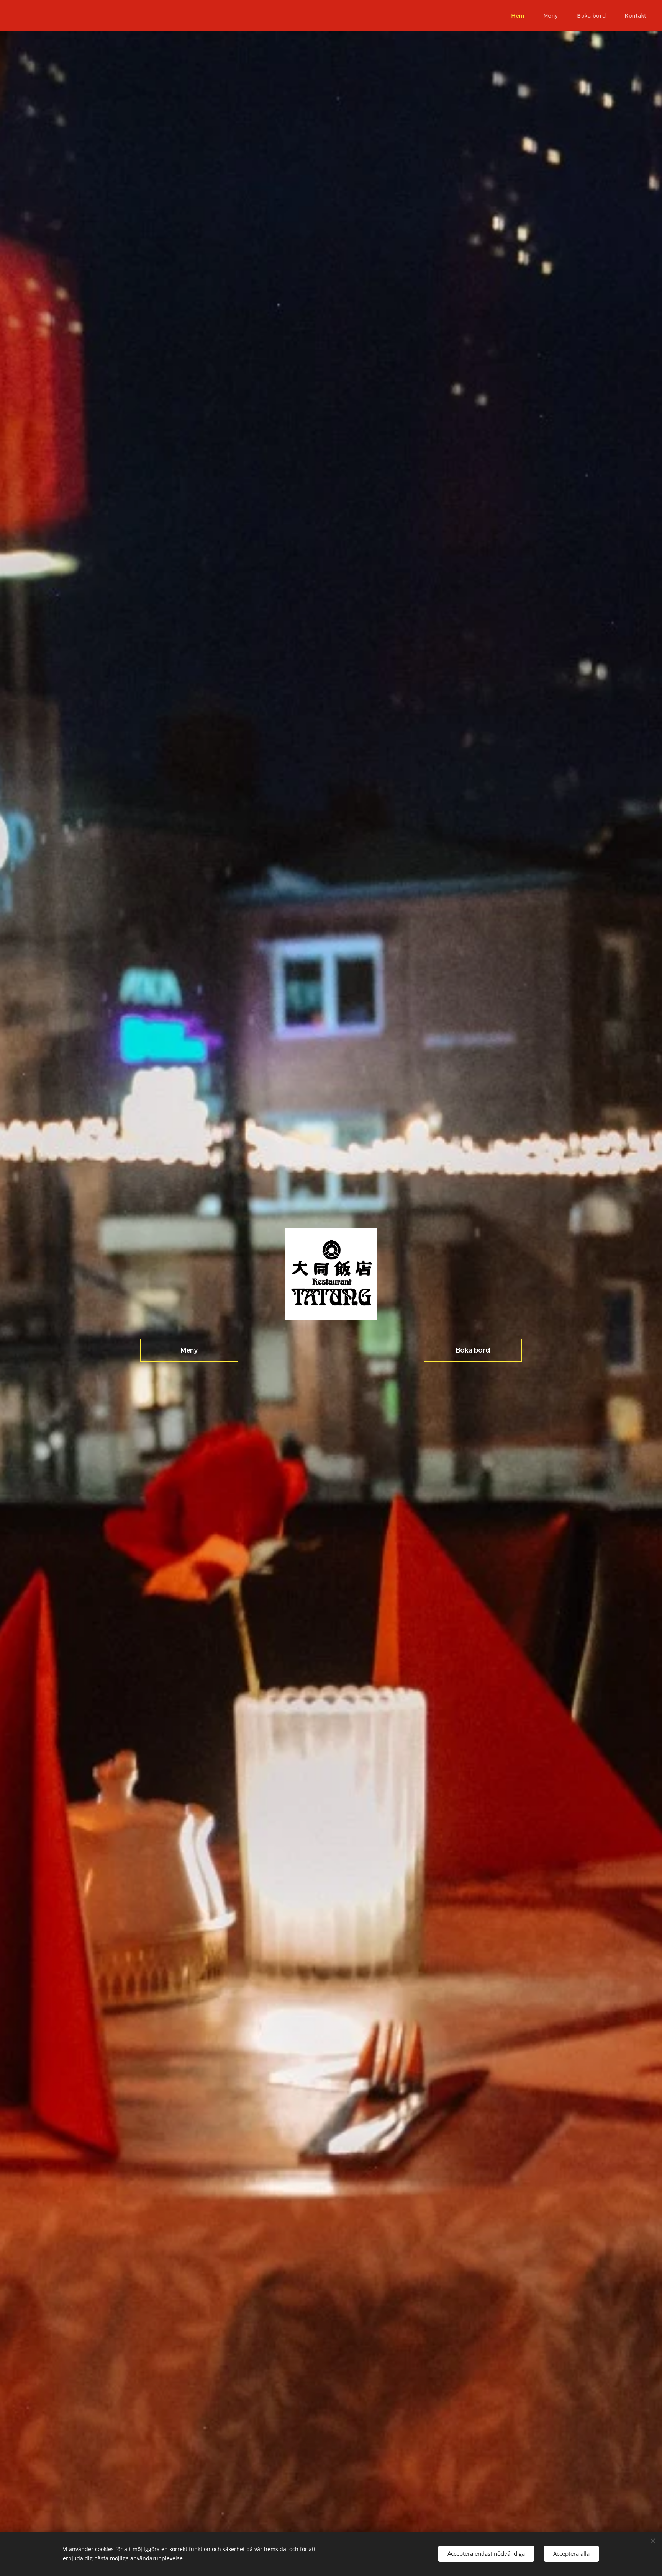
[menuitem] (522, 16)
